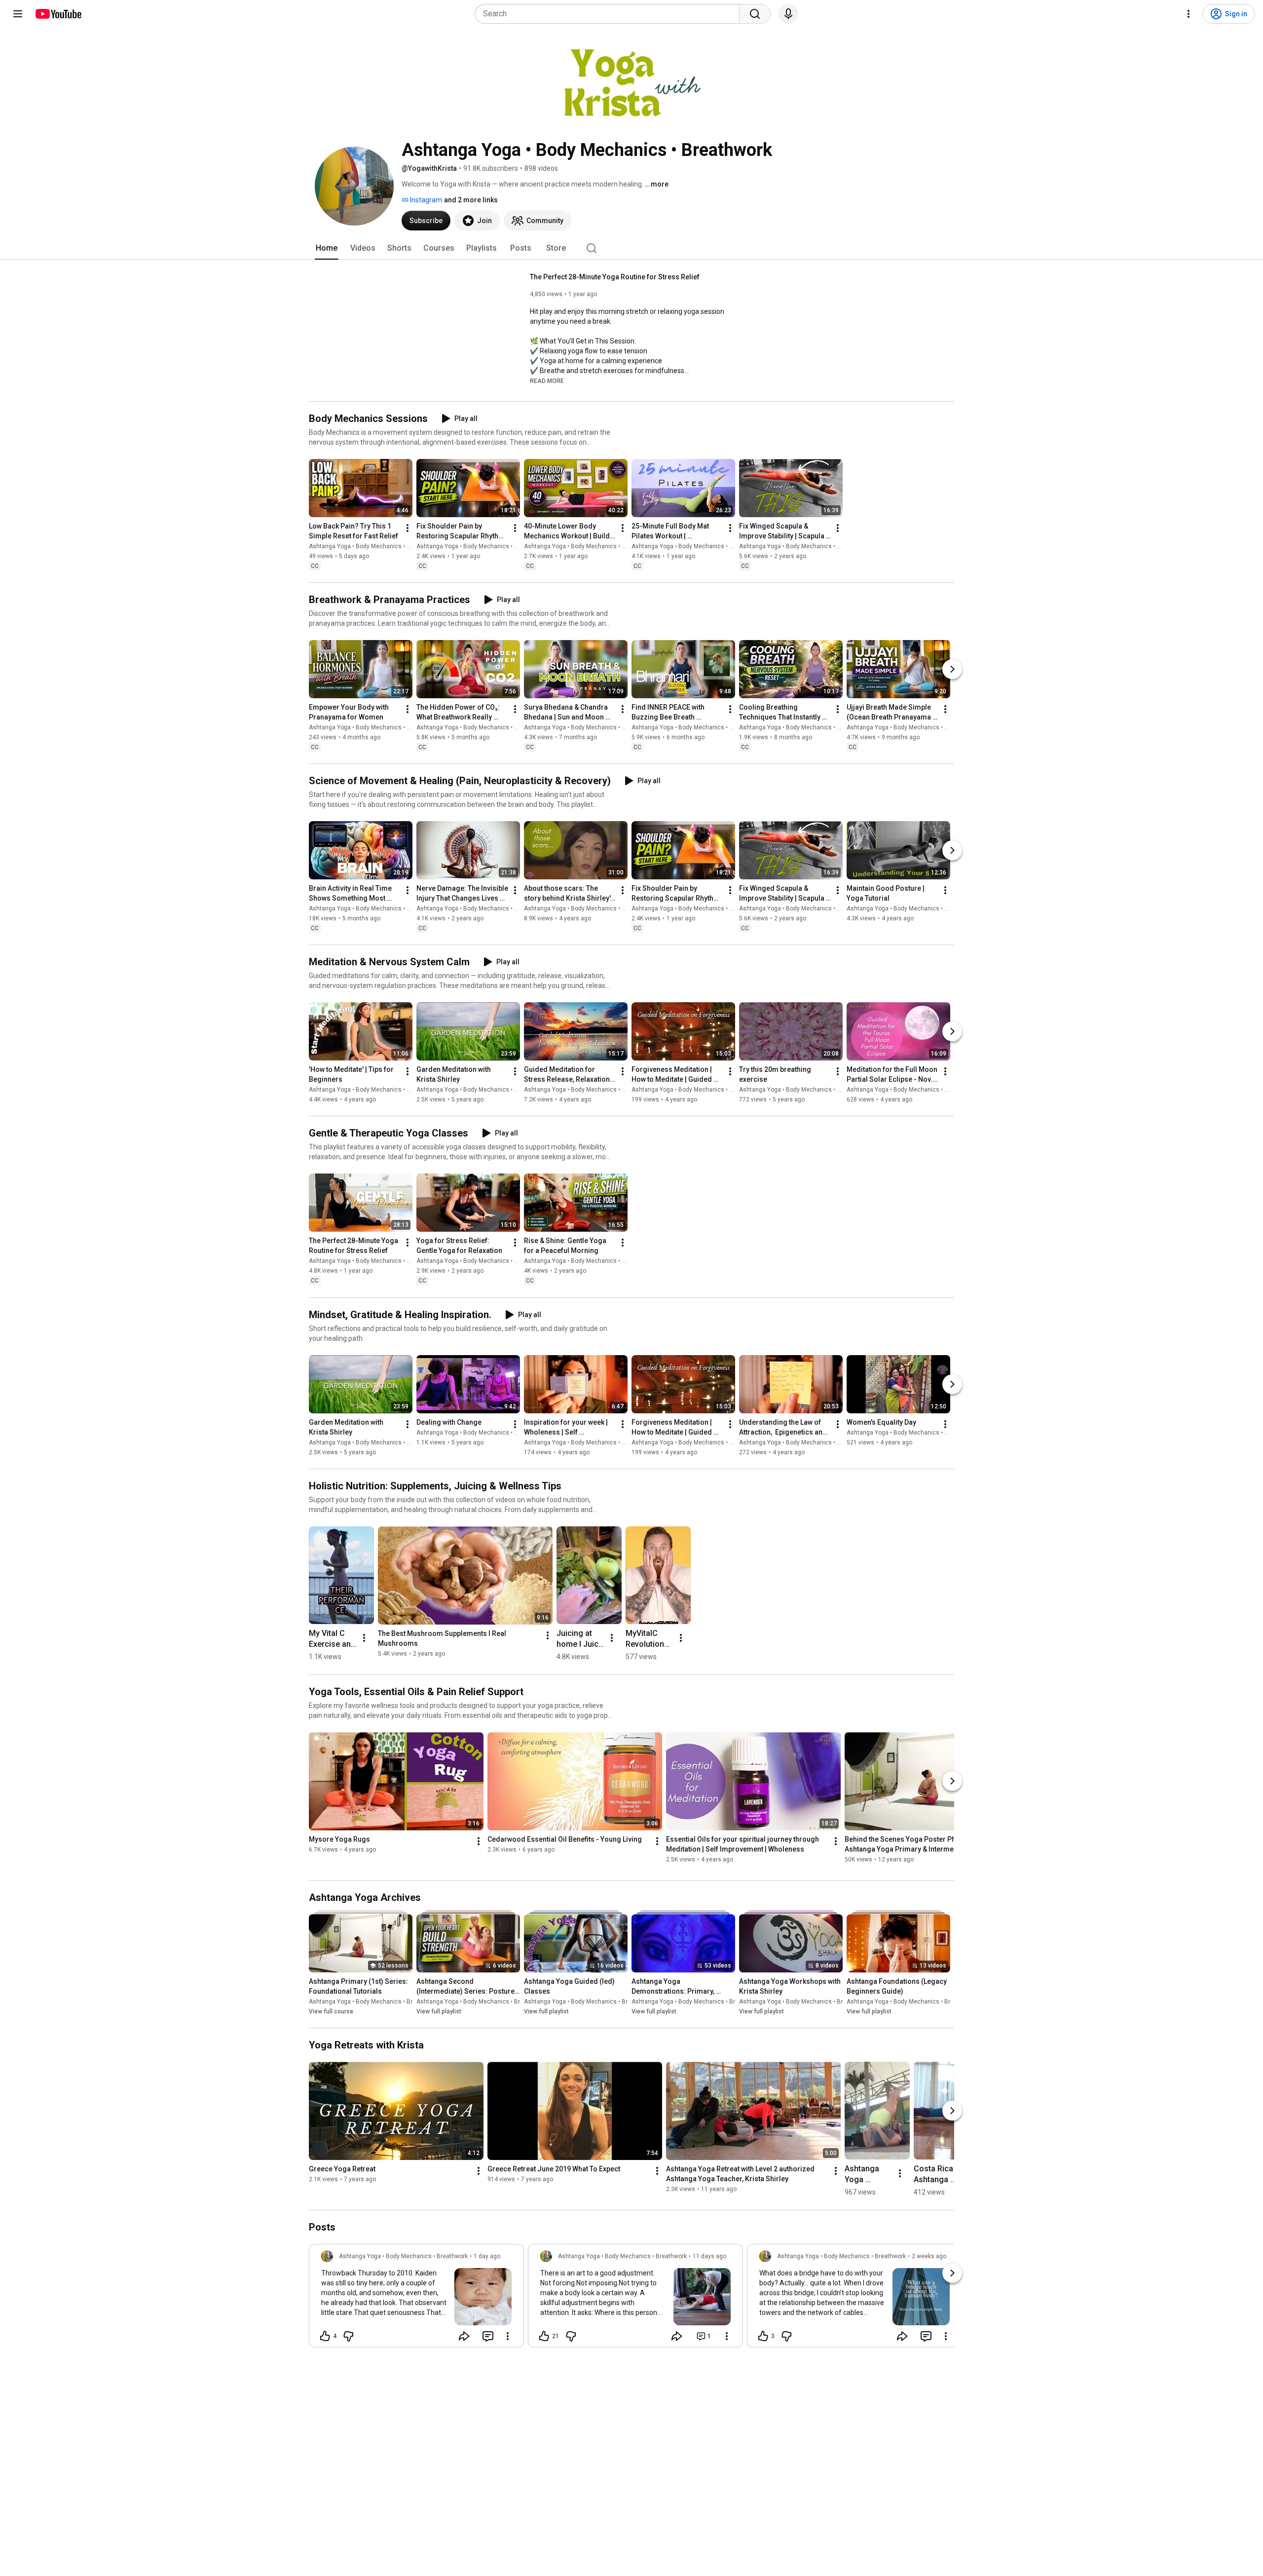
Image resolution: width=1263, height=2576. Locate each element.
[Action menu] (508, 2336)
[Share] (464, 2336)
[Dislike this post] (348, 2336)
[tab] (327, 248)
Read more (547, 381)
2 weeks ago (929, 2256)
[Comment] (488, 2336)
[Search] (755, 14)
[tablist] (631, 248)
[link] (416, 2299)
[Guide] (18, 14)
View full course (331, 2011)
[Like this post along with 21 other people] (544, 2336)
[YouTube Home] (58, 14)
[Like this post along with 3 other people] (763, 2336)
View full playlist (439, 2011)
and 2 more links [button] (471, 200)
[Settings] (1189, 14)
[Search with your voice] (788, 14)
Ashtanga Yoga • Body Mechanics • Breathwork (373, 546)
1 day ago (487, 2256)
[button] (547, 380)
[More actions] (408, 528)
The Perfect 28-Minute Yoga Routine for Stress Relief (615, 277)
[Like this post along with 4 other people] (325, 2336)
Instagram (425, 200)
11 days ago (709, 2256)
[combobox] (610, 14)
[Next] (952, 669)
